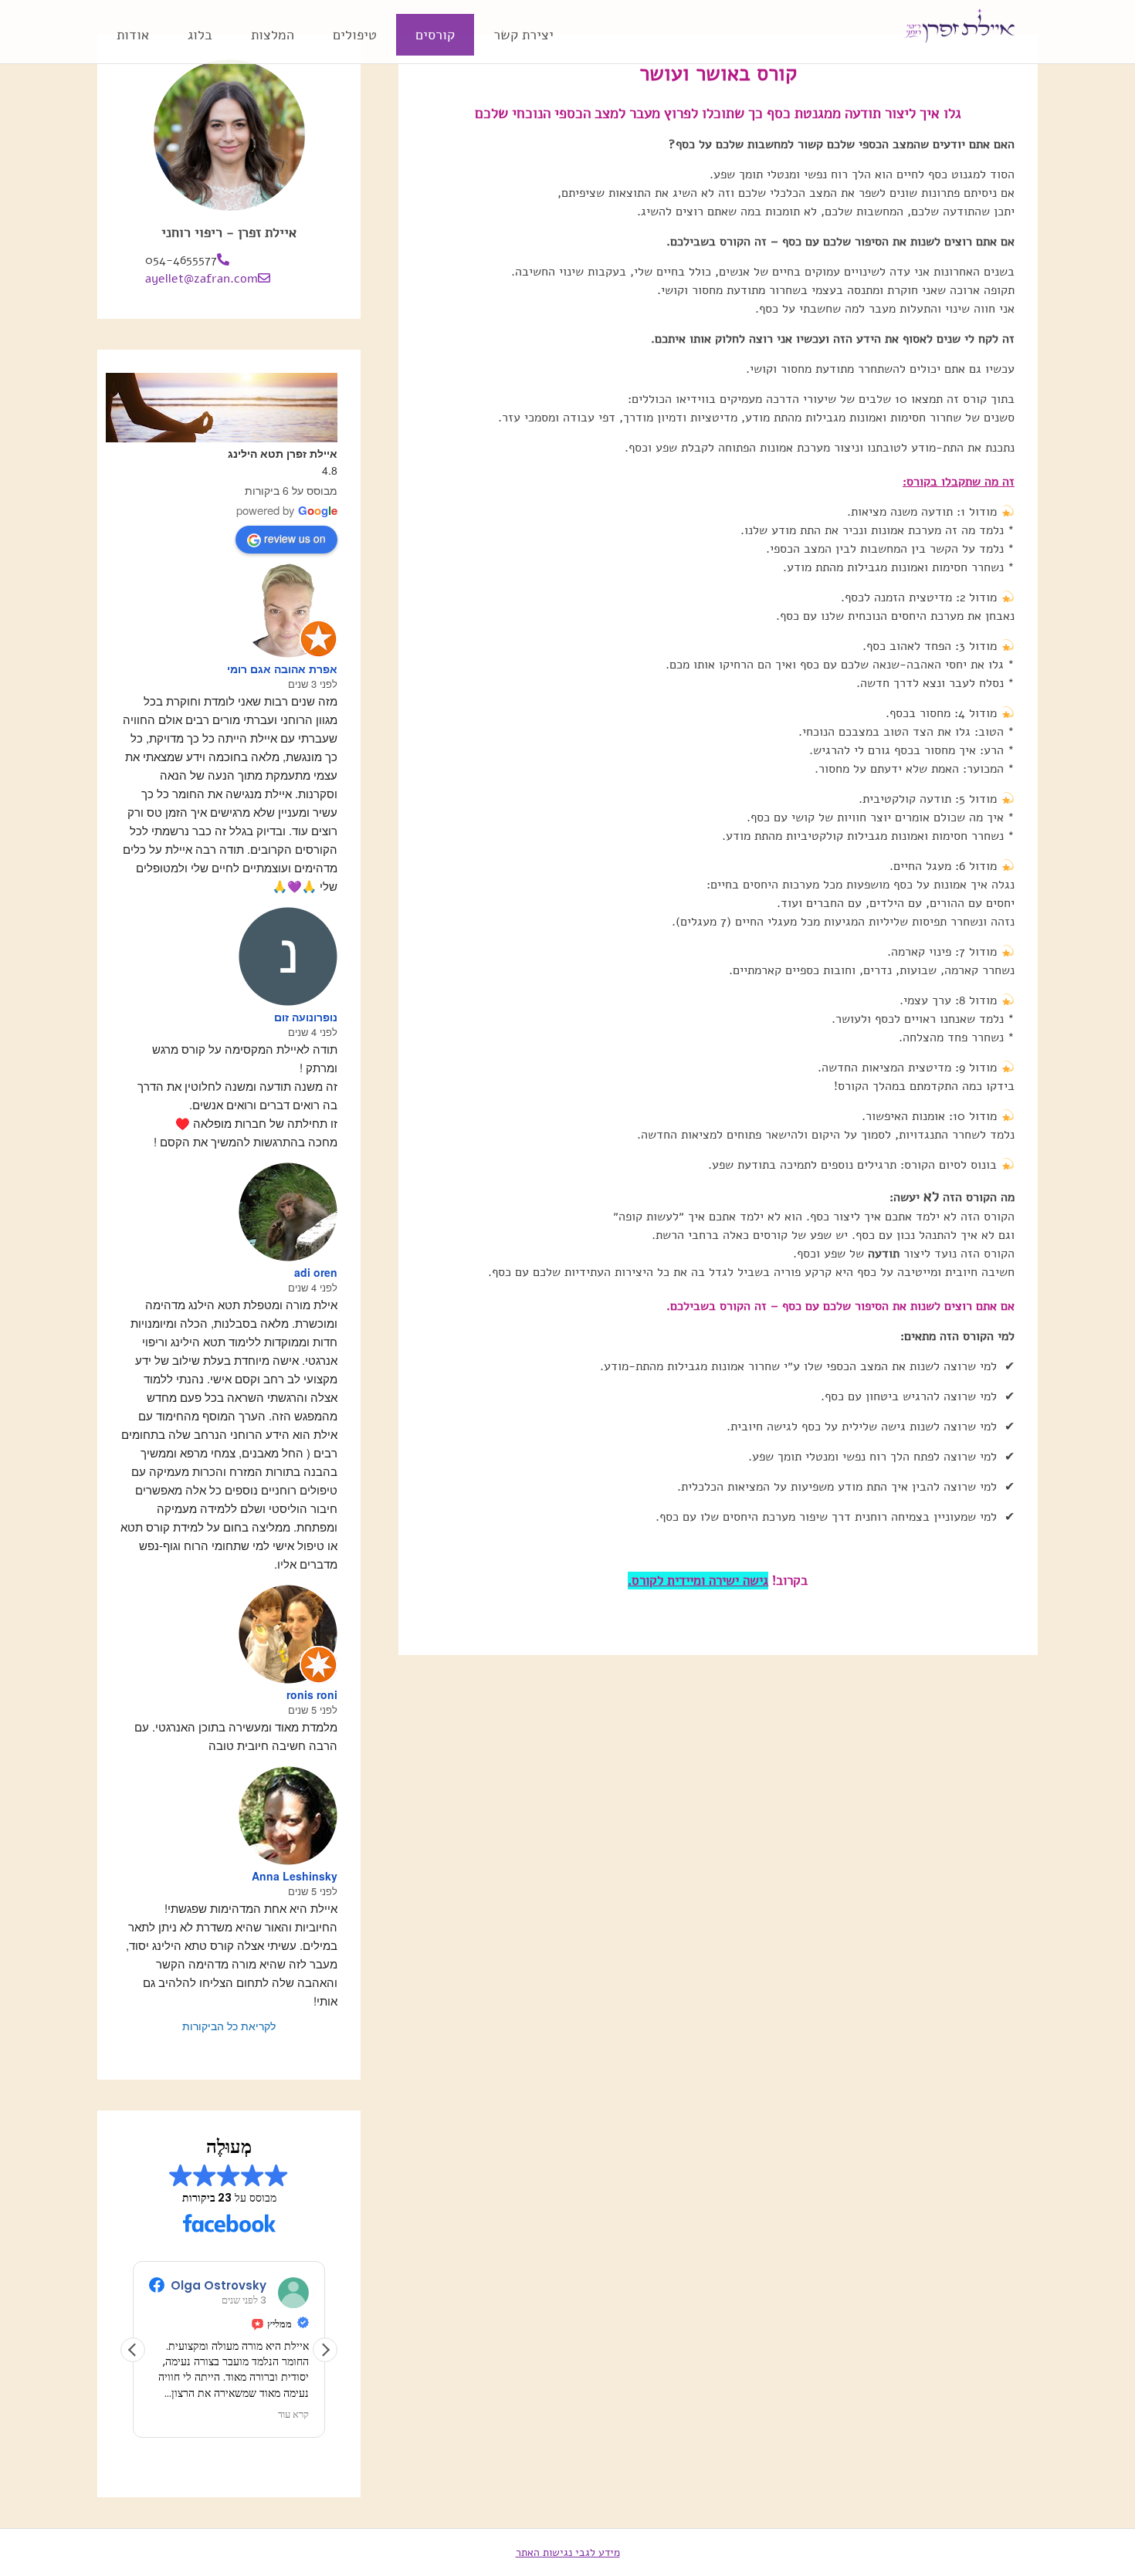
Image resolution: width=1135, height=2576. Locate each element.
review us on (295, 538)
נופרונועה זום (306, 1017)
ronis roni (312, 1694)
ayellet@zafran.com (202, 279)
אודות (133, 35)
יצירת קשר (523, 35)
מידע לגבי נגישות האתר (568, 2552)
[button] (325, 2350)
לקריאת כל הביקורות (229, 2026)
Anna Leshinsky (295, 1876)
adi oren (316, 1272)
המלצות (273, 35)
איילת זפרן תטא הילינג (283, 453)
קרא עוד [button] (293, 2414)
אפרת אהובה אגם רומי (282, 669)
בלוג (200, 35)
